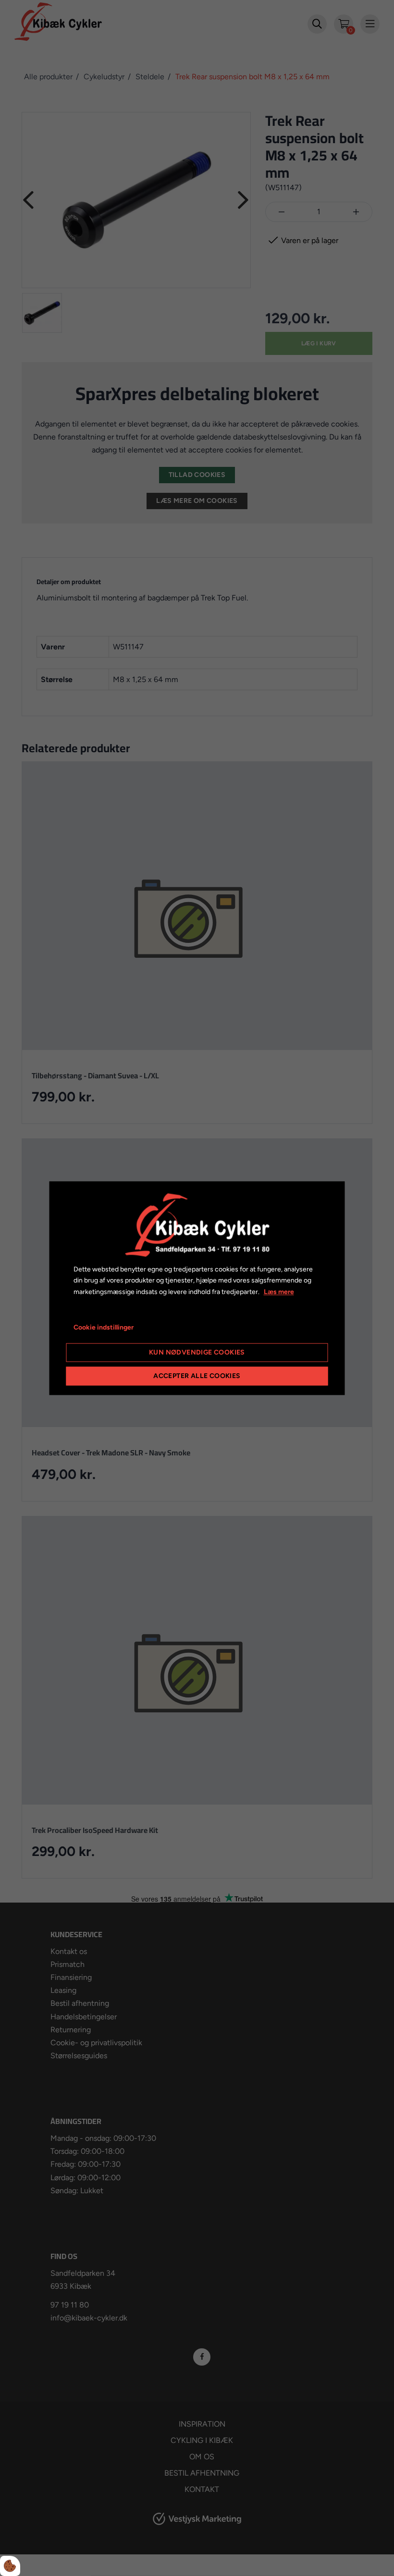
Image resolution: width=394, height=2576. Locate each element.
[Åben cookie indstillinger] (10, 2566)
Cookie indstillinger (104, 1327)
